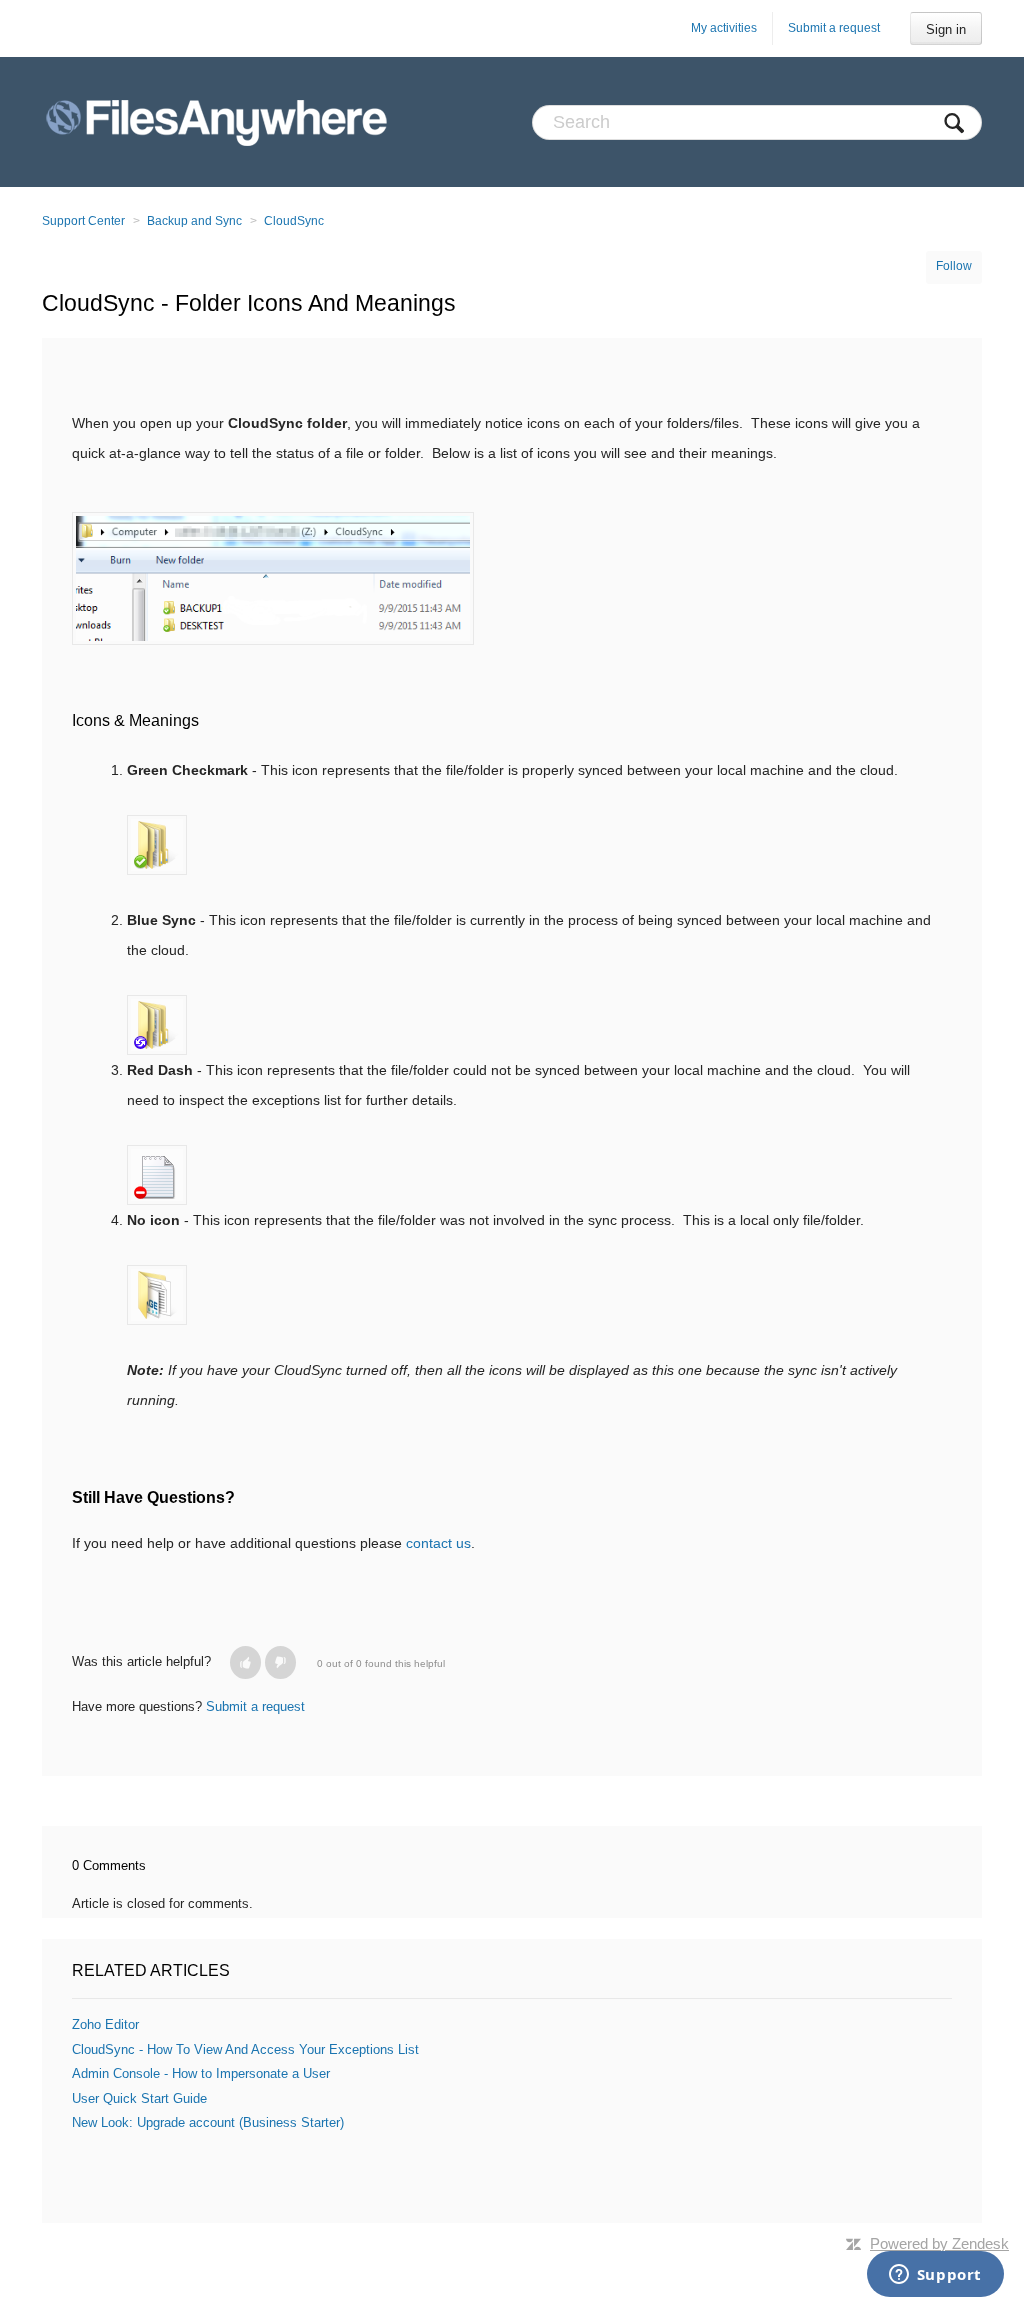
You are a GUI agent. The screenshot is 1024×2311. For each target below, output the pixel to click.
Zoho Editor (105, 2024)
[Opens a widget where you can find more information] (935, 2276)
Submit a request (834, 28)
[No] (280, 1662)
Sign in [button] (946, 29)
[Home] (217, 122)
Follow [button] (954, 266)
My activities (724, 28)
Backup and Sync (194, 221)
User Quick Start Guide (139, 2098)
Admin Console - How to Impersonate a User (201, 2073)
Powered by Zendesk (939, 2243)
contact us (438, 1543)
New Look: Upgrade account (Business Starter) (208, 2122)
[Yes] (245, 1662)
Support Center (83, 221)
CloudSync (294, 221)
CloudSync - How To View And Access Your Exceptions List (245, 2049)
